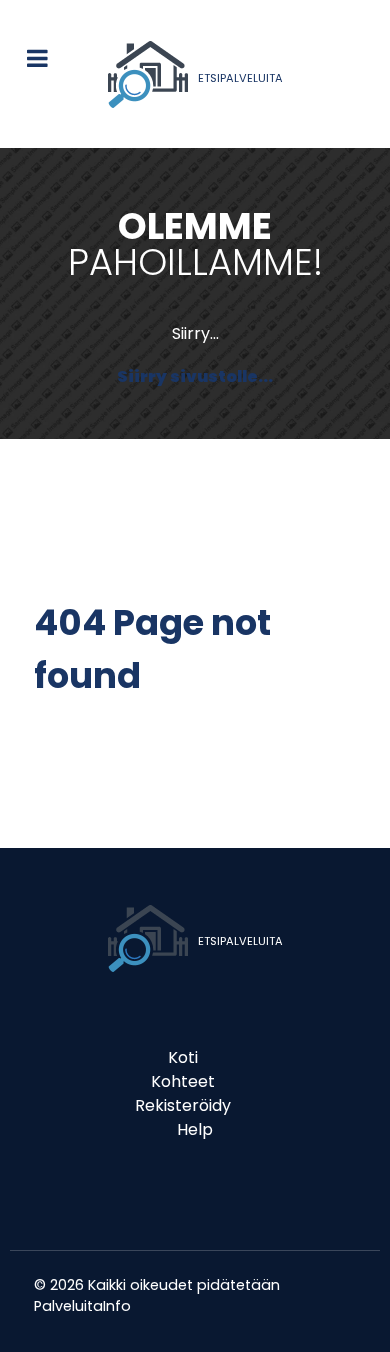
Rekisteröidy (183, 1105)
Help (195, 1129)
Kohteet (183, 1081)
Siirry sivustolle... (195, 376)
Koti (183, 1057)
